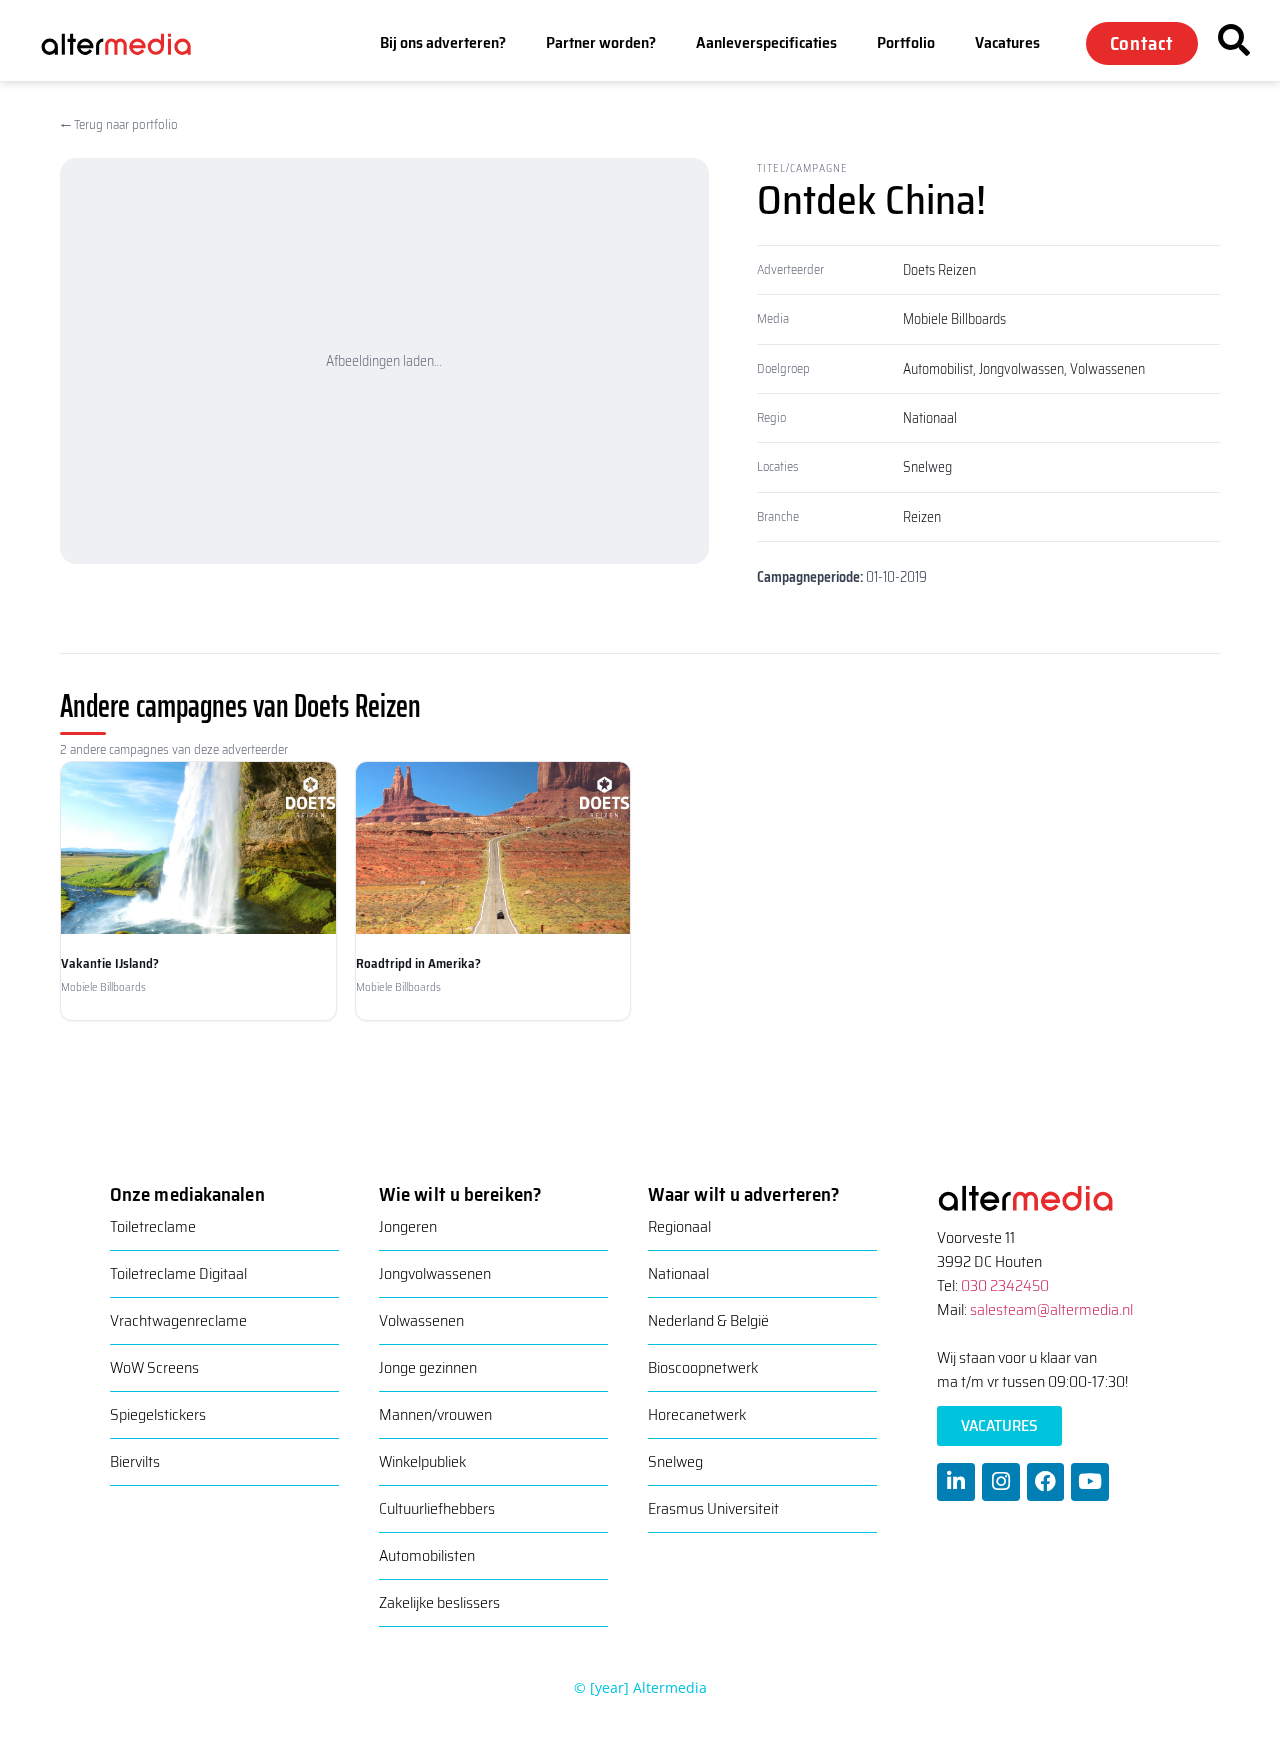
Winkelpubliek (422, 1461)
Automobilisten (427, 1555)
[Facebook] (1046, 1482)
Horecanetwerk (697, 1414)
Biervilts (135, 1461)
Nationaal (930, 418)
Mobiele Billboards (954, 319)
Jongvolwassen (1021, 369)
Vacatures (1007, 42)
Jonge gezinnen (428, 1367)
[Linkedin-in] (956, 1482)
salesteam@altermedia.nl (1051, 1309)
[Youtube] (1090, 1482)
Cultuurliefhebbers (437, 1508)
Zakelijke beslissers (439, 1602)
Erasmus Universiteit (713, 1508)
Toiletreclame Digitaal (178, 1273)
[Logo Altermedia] (129, 42)
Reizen (922, 517)
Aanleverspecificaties (766, 42)
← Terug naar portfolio (119, 124)
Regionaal (679, 1226)
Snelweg (927, 467)
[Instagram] (1001, 1482)
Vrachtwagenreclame (178, 1320)
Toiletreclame (153, 1226)
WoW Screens (154, 1367)
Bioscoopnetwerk (703, 1367)
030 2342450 (1005, 1285)
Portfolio (906, 42)
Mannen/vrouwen (435, 1414)
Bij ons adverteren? (443, 42)
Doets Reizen (939, 270)
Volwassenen (1107, 369)
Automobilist (938, 369)
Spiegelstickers (158, 1414)
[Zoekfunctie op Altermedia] (1234, 40)
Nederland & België (708, 1320)
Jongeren (408, 1226)
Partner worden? (601, 42)
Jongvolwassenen (435, 1273)
